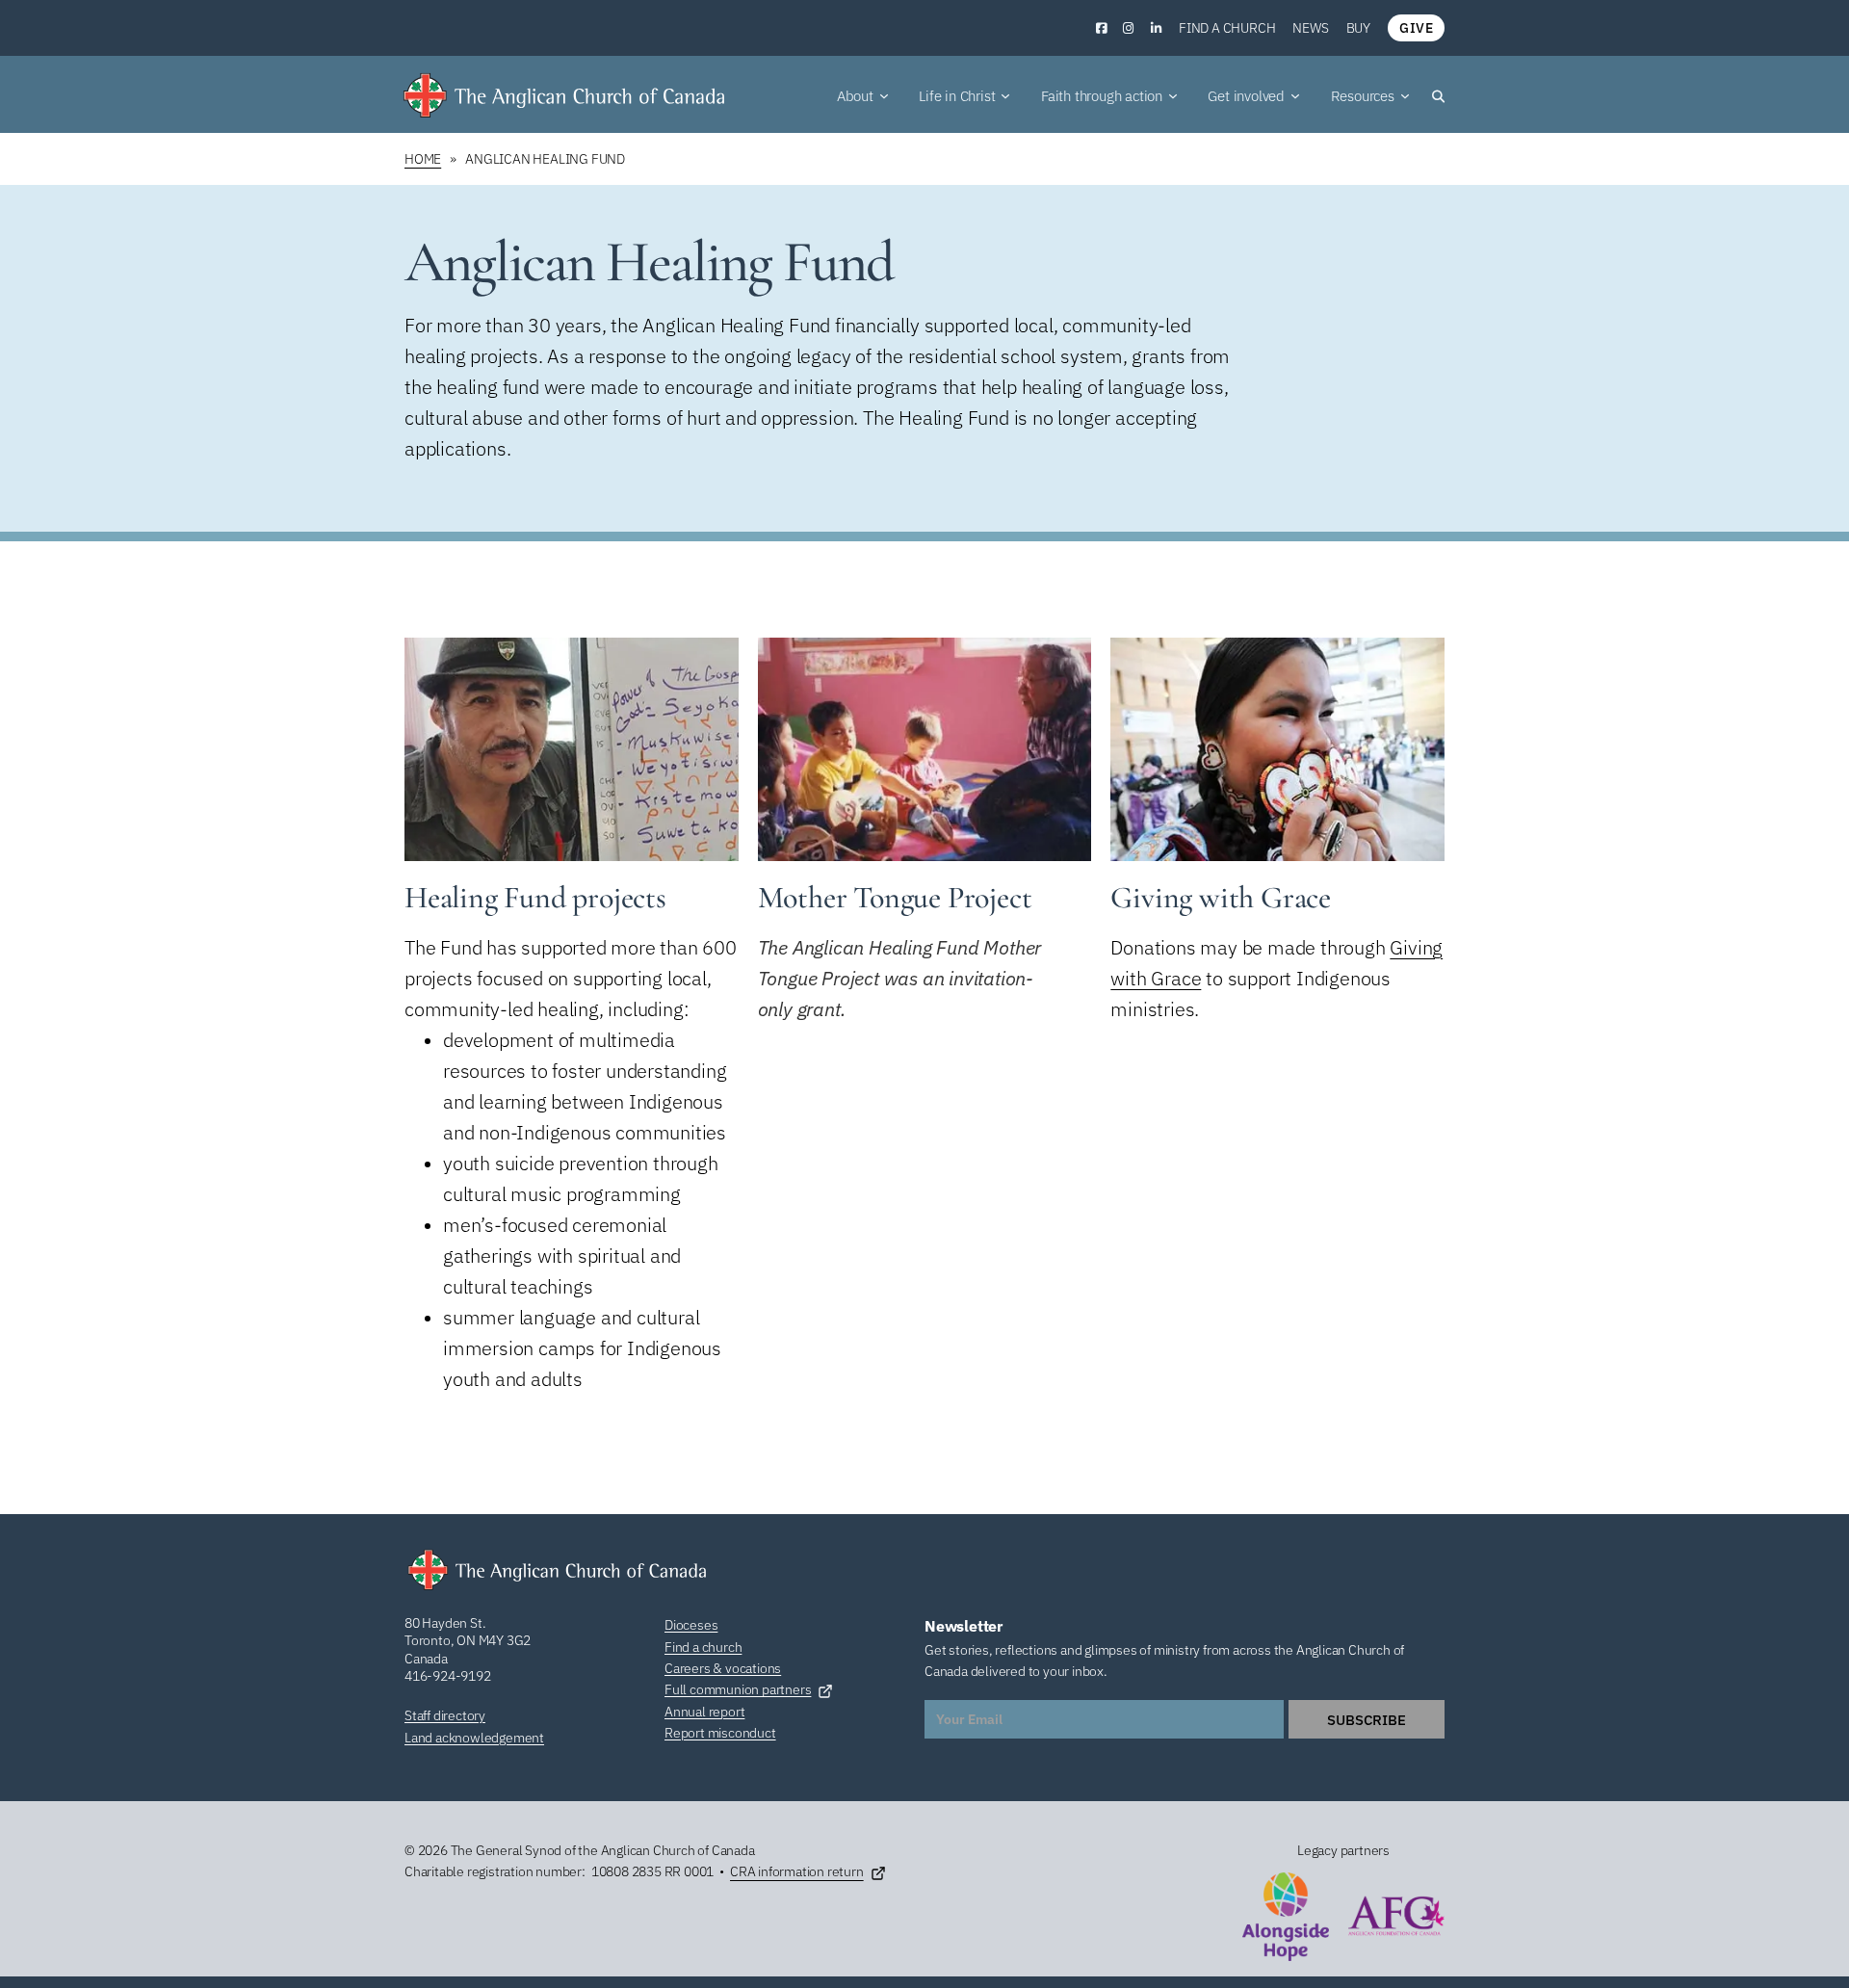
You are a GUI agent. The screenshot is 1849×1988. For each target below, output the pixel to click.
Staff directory (445, 1715)
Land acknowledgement (474, 1738)
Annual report (704, 1712)
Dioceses (691, 1625)
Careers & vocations (723, 1668)
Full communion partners (738, 1689)
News (1310, 28)
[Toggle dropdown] (884, 96)
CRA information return (797, 1871)
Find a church (1227, 28)
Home (423, 159)
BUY (1358, 28)
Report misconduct (720, 1733)
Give (1416, 28)
